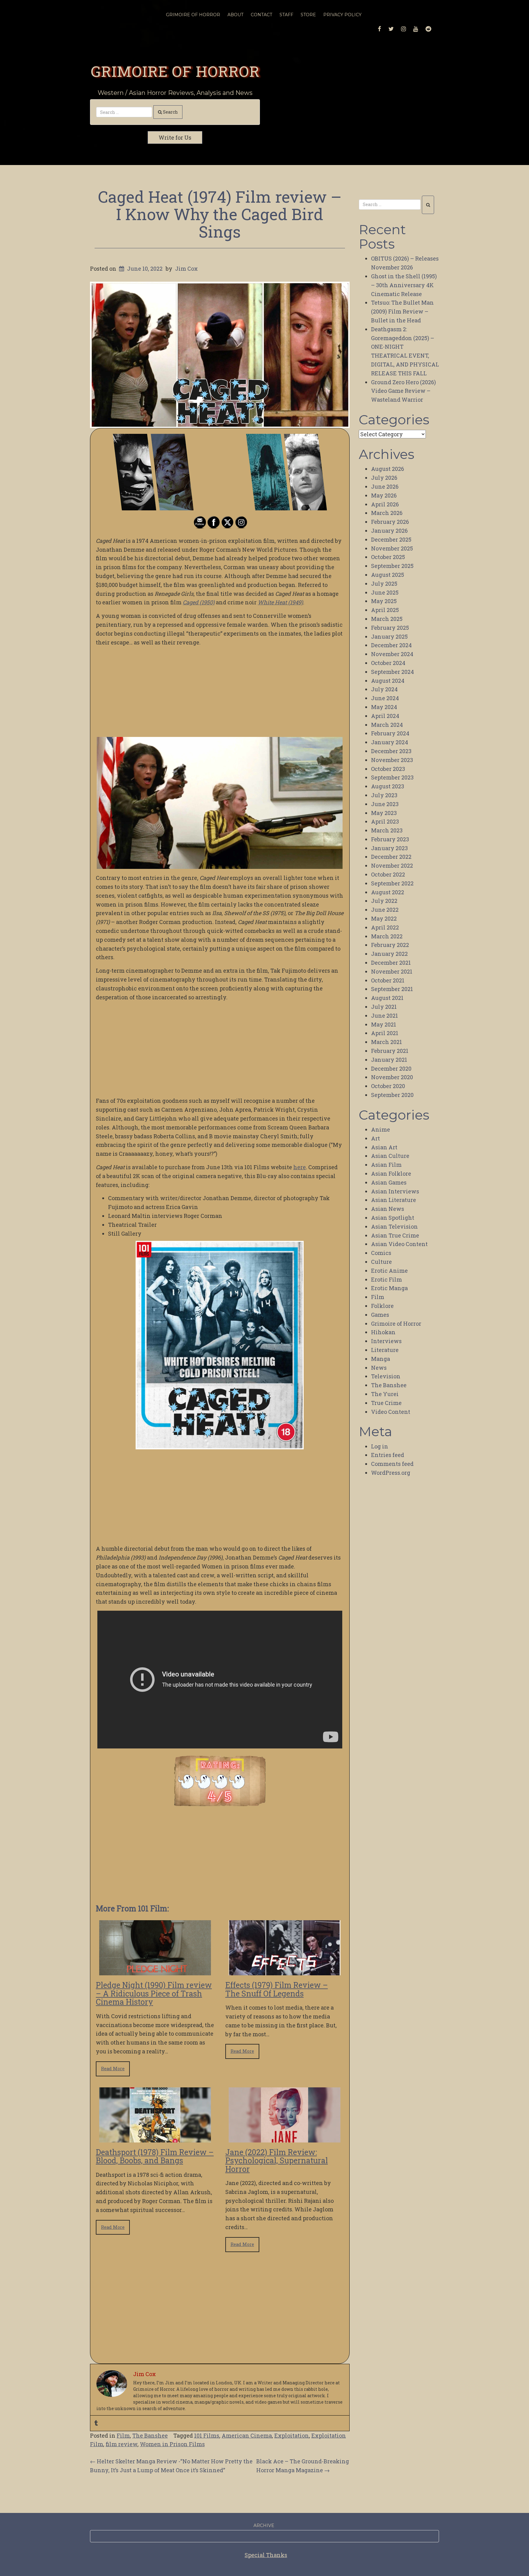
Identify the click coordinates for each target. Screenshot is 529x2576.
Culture (381, 1262)
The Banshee (150, 2435)
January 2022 (389, 954)
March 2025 (387, 619)
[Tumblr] (96, 2423)
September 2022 (392, 883)
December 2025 (391, 539)
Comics (381, 1253)
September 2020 (392, 1095)
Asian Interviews (395, 1191)
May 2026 (384, 495)
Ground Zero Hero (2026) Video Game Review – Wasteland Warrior (403, 391)
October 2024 (388, 663)
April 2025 (385, 610)
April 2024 (385, 716)
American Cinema (247, 2435)
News (379, 1368)
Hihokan (383, 1332)
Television (386, 1376)
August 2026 (388, 469)
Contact (261, 15)
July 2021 (384, 1007)
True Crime (386, 1403)
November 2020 (392, 1077)
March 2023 (387, 830)
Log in (380, 1446)
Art (375, 1138)
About (235, 15)
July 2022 (384, 901)
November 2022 (392, 866)
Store (308, 15)
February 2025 (390, 628)
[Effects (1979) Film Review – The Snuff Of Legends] (285, 1971)
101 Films (207, 2435)
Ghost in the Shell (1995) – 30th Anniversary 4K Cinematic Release (404, 285)
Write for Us (175, 137)
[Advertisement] (220, 694)
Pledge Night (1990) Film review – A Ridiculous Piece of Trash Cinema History (154, 1993)
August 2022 (388, 892)
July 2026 (384, 478)
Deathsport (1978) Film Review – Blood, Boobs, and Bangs (155, 2156)
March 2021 (386, 1042)
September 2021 (392, 989)
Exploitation (292, 2435)
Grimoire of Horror (175, 71)
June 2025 (385, 592)
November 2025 (392, 548)
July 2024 (384, 689)
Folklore (382, 1306)
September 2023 (392, 777)
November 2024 (392, 654)
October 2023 (388, 769)
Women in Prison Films (172, 2444)
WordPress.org (391, 1473)
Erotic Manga (389, 1288)
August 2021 (387, 998)
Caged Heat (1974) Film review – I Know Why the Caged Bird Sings (220, 214)
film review (122, 2444)
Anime (381, 1129)
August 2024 (388, 681)
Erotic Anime (389, 1271)
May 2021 (384, 1024)
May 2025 (384, 601)
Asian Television (394, 1226)
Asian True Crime (395, 1235)
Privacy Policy (342, 15)
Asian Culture (390, 1156)
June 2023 (385, 804)
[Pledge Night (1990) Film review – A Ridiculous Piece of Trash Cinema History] (155, 1971)
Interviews (386, 1341)
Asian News (388, 1209)
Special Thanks (266, 2555)
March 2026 (387, 513)
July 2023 (384, 795)
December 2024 (391, 645)
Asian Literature (394, 1200)
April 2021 (385, 1033)
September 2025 (392, 566)
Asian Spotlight (393, 1218)
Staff (286, 15)
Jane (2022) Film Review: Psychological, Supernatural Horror (277, 2161)
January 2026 (389, 531)
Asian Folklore (391, 1173)
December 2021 (391, 963)
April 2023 (385, 821)
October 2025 (388, 557)
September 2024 (392, 672)
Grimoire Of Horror (193, 15)
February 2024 (390, 733)
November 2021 (392, 971)
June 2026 (385, 486)
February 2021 (390, 1051)
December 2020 (391, 1068)
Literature (385, 1350)
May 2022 (384, 918)
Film (123, 2435)
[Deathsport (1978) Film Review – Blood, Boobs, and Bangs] (155, 2138)
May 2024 (384, 707)
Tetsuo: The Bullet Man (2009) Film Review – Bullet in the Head (402, 311)
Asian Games (389, 1182)
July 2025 (384, 584)
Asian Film (386, 1165)
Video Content (391, 1412)
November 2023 (392, 760)
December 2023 (391, 751)
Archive (264, 2525)
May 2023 (384, 813)
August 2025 (388, 575)
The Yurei (385, 1394)
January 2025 (389, 636)
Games (380, 1315)
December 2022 (391, 857)
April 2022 (385, 927)
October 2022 (388, 874)
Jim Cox (186, 268)
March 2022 (387, 936)
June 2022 (385, 910)
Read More (113, 2069)
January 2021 (389, 1060)
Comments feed (392, 1464)
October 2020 (388, 1086)
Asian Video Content (399, 1244)
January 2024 (390, 742)
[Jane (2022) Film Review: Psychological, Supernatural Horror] (285, 2138)
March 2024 (387, 725)
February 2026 (390, 522)
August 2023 (388, 786)
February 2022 (390, 945)
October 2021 (388, 980)
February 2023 (390, 839)
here (300, 1167)
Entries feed (388, 1455)
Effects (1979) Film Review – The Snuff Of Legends (277, 1989)
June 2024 (385, 698)
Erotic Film (386, 1279)
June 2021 (385, 1016)
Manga (381, 1359)
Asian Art (384, 1147)
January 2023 (389, 848)
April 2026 (385, 504)
